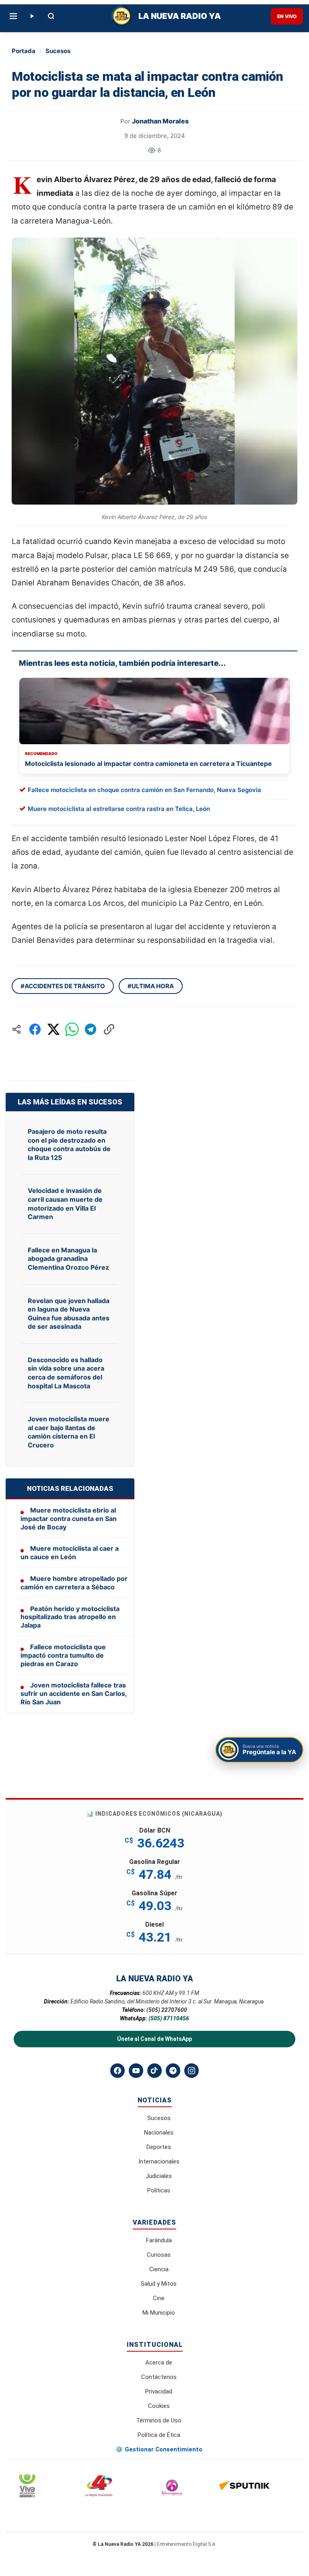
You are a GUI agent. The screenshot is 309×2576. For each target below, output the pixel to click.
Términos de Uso (159, 2420)
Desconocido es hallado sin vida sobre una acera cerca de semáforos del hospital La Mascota (66, 1373)
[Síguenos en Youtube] (136, 2071)
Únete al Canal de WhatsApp (154, 2039)
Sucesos (58, 51)
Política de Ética (159, 2435)
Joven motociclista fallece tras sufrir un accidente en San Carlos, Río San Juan (74, 1693)
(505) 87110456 (169, 2018)
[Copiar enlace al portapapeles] (109, 1029)
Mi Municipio (159, 2313)
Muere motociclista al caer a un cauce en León (70, 1553)
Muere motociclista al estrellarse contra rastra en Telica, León (119, 809)
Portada (24, 51)
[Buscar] (51, 16)
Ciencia (159, 2269)
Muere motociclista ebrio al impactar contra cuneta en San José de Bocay (69, 1519)
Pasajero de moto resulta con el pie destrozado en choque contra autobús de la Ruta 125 (69, 1144)
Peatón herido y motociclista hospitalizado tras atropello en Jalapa (70, 1617)
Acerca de (159, 2363)
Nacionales (159, 2133)
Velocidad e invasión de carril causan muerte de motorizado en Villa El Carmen (65, 1204)
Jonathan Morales (160, 121)
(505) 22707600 (167, 2010)
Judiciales (159, 2176)
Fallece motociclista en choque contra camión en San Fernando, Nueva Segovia (144, 790)
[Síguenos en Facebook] (117, 2071)
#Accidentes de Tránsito (63, 986)
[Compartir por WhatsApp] (72, 1029)
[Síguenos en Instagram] (192, 2071)
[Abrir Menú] (13, 16)
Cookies (159, 2406)
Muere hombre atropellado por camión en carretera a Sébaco (74, 1583)
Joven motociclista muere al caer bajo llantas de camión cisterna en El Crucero (69, 1432)
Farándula (159, 2240)
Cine (159, 2298)
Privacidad (159, 2391)
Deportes (159, 2147)
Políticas (159, 2190)
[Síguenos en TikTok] (154, 2071)
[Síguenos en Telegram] (173, 2071)
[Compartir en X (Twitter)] (54, 1029)
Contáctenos (159, 2377)
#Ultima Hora (151, 986)
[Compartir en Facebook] (35, 1029)
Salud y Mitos (159, 2284)
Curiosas (159, 2255)
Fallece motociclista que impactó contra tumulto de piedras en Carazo (63, 1655)
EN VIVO (287, 16)
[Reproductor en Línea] (32, 16)
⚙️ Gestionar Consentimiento (159, 2449)
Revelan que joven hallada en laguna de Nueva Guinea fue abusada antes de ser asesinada (69, 1314)
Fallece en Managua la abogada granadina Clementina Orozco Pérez (68, 1259)
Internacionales (159, 2161)
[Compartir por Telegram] (91, 1029)
